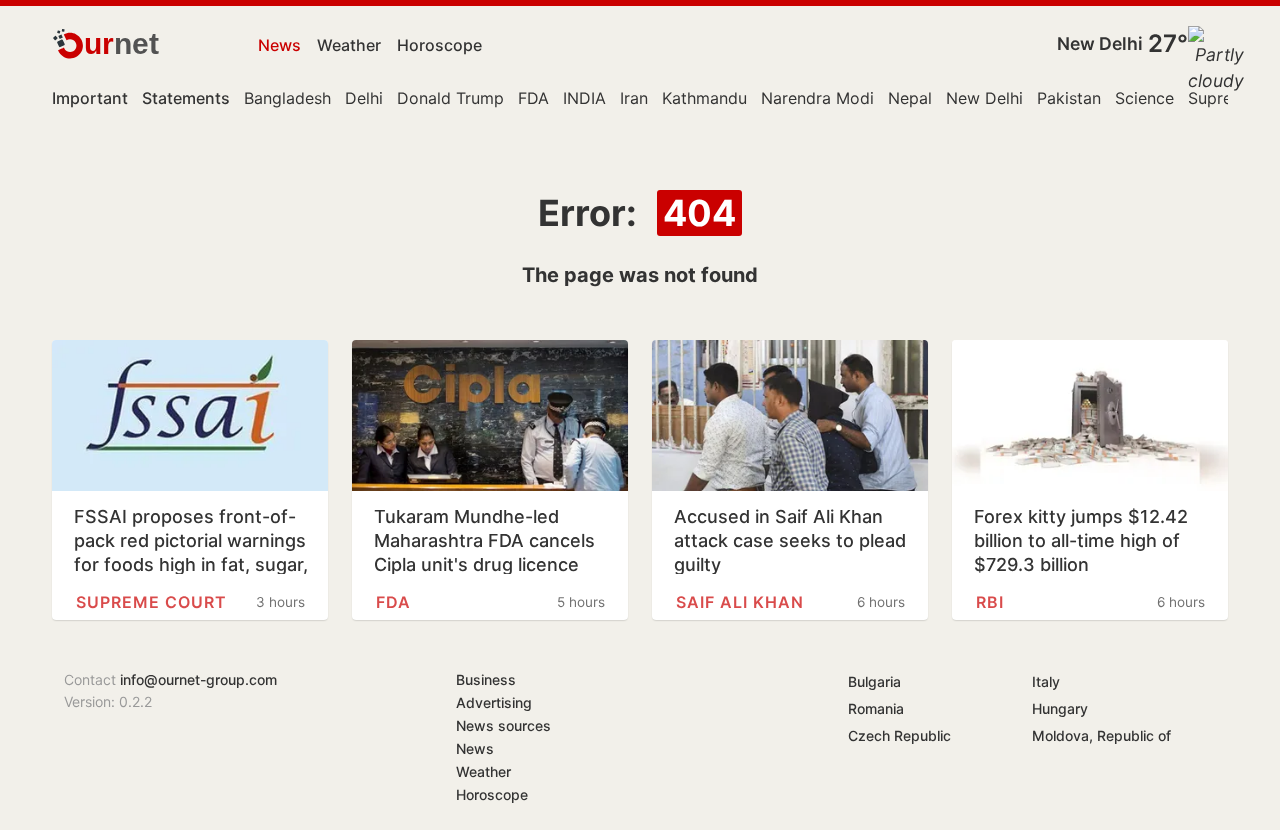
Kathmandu (704, 98)
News (279, 45)
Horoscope (439, 45)
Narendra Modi (817, 98)
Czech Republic (899, 735)
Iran (634, 98)
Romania (876, 708)
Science (1144, 98)
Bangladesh (287, 98)
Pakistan (1069, 98)
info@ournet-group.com (198, 679)
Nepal (910, 98)
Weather (349, 45)
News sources (503, 725)
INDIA (584, 98)
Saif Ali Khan (740, 602)
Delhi (364, 98)
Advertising (494, 702)
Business (486, 679)
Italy (1046, 681)
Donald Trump (450, 98)
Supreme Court (151, 602)
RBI (990, 602)
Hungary (1060, 708)
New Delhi (1100, 43)
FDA (533, 98)
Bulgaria (874, 681)
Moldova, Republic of (1101, 735)
